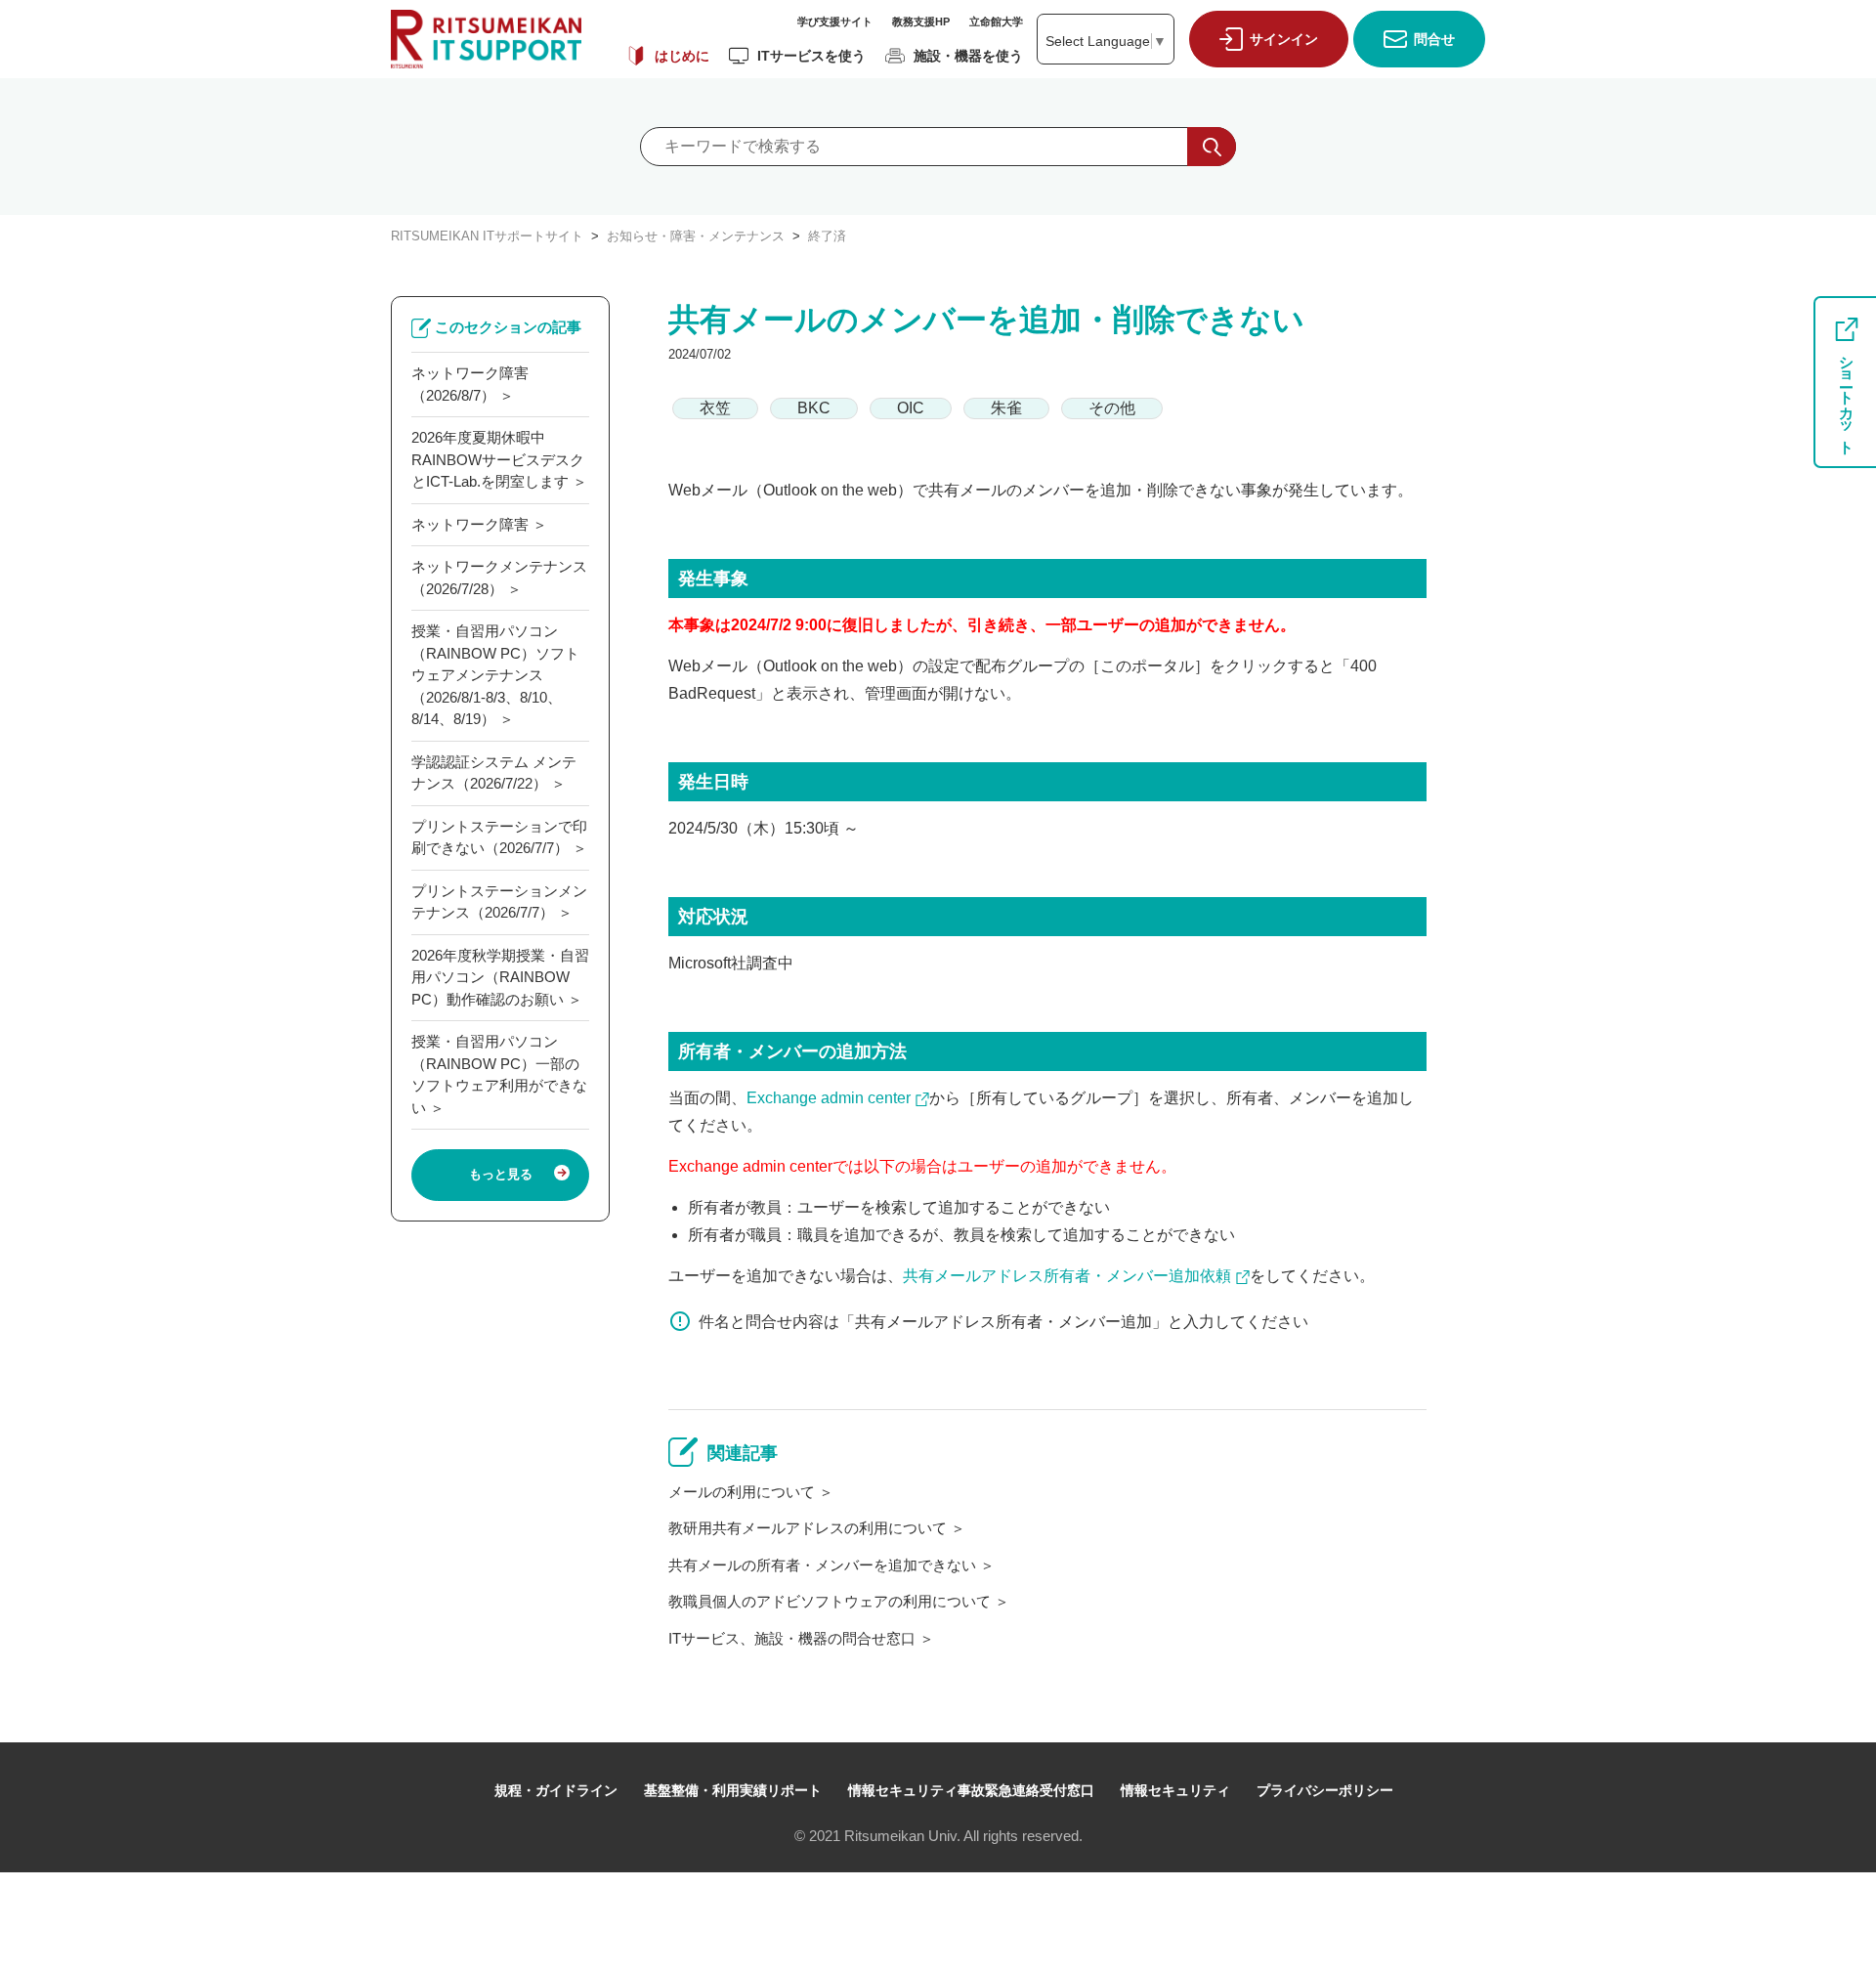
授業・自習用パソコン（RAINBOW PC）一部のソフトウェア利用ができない (499, 1074)
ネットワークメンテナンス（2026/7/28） (499, 578)
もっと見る (501, 1174)
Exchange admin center (829, 1098)
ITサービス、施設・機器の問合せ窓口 (792, 1638)
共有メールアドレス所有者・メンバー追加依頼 (1067, 1276)
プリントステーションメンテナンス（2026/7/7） (499, 902)
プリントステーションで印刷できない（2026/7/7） (499, 837)
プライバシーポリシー (1325, 1790)
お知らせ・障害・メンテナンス (696, 236)
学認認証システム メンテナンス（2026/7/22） (494, 773)
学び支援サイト (835, 21)
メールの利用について (742, 1492)
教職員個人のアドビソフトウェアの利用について (830, 1601)
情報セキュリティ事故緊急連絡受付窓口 (971, 1790)
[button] (1264, 39)
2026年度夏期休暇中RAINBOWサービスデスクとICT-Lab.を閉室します (498, 459)
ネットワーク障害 (470, 524)
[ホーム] (486, 39)
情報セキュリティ (1175, 1790)
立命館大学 (996, 21)
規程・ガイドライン (556, 1790)
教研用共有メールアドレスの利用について (808, 1528)
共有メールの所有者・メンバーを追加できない (822, 1565)
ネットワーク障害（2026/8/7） (470, 384)
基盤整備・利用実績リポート (733, 1790)
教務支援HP (921, 21)
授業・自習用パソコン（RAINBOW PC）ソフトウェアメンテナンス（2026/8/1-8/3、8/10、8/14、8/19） (495, 675)
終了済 (827, 236)
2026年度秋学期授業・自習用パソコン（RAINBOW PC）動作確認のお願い (500, 977)
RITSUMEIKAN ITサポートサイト (487, 236)
